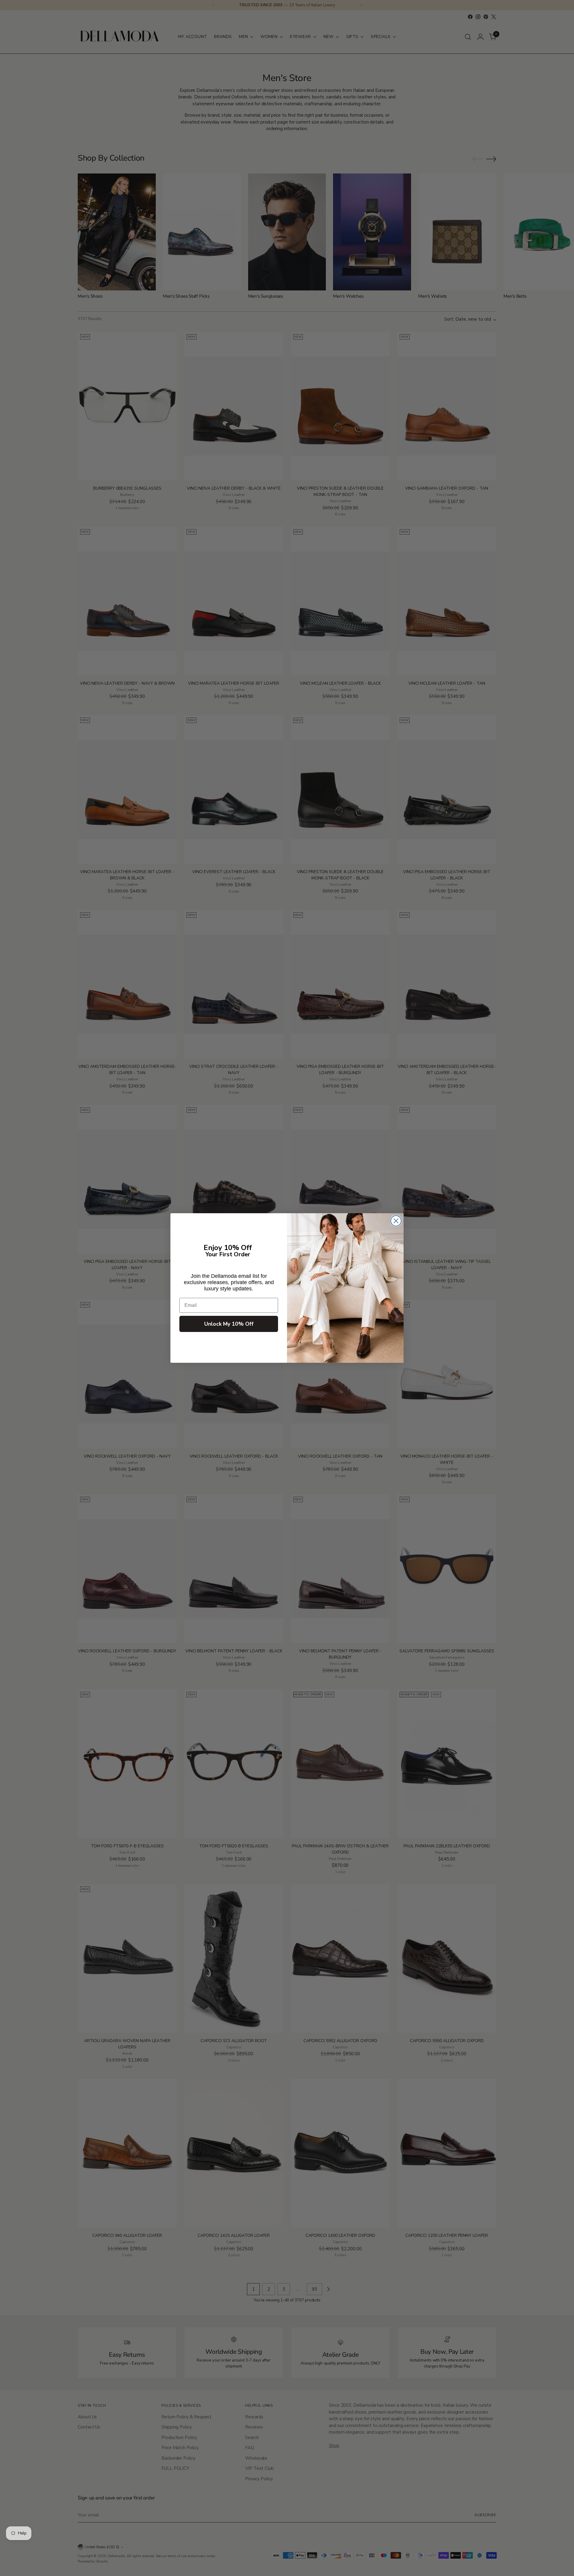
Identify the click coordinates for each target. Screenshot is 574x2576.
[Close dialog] (396, 1221)
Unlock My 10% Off (229, 1324)
